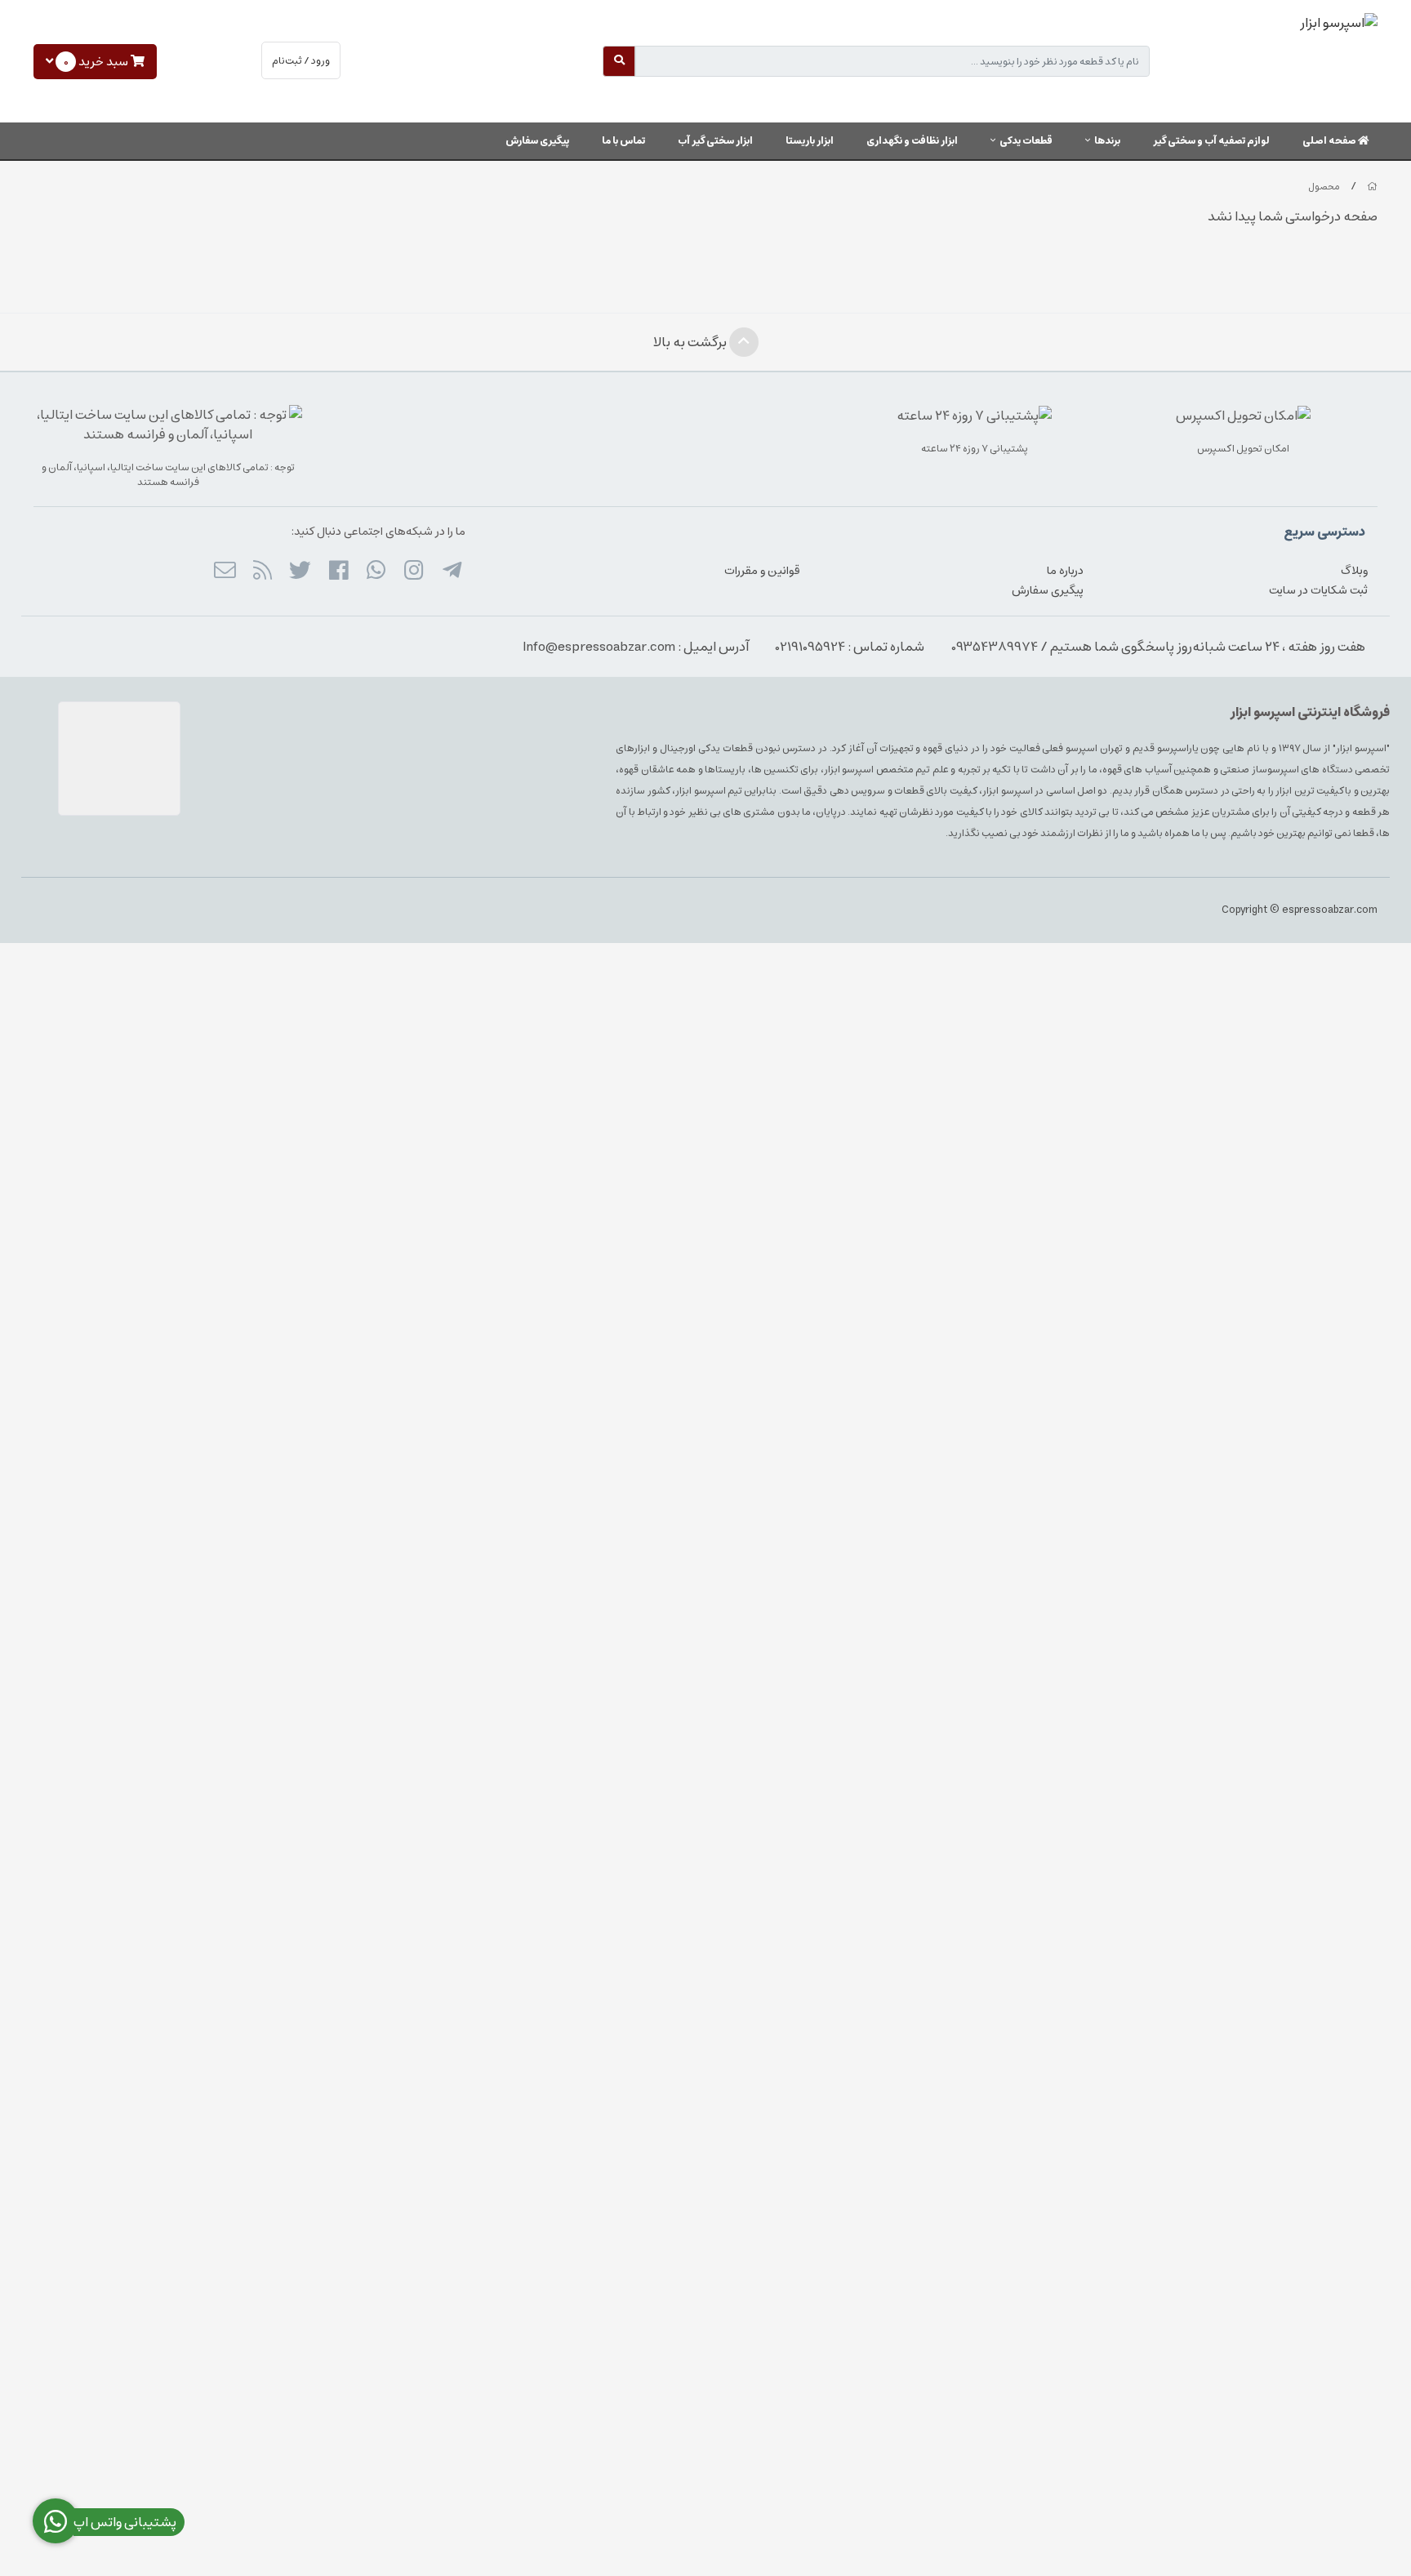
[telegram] (451, 572)
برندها (1107, 141)
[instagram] (414, 572)
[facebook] (338, 572)
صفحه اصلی (1330, 141)
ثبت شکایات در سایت (1318, 590)
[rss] (263, 572)
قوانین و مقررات (762, 571)
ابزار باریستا (810, 141)
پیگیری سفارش (537, 141)
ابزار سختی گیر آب (715, 141)
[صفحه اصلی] (1372, 187)
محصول (1324, 187)
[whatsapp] (376, 572)
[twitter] (300, 572)
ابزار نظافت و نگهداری (912, 141)
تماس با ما (623, 141)
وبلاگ (1354, 571)
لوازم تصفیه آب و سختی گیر (1211, 141)
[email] (224, 572)
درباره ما (1065, 571)
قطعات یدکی (1026, 141)
